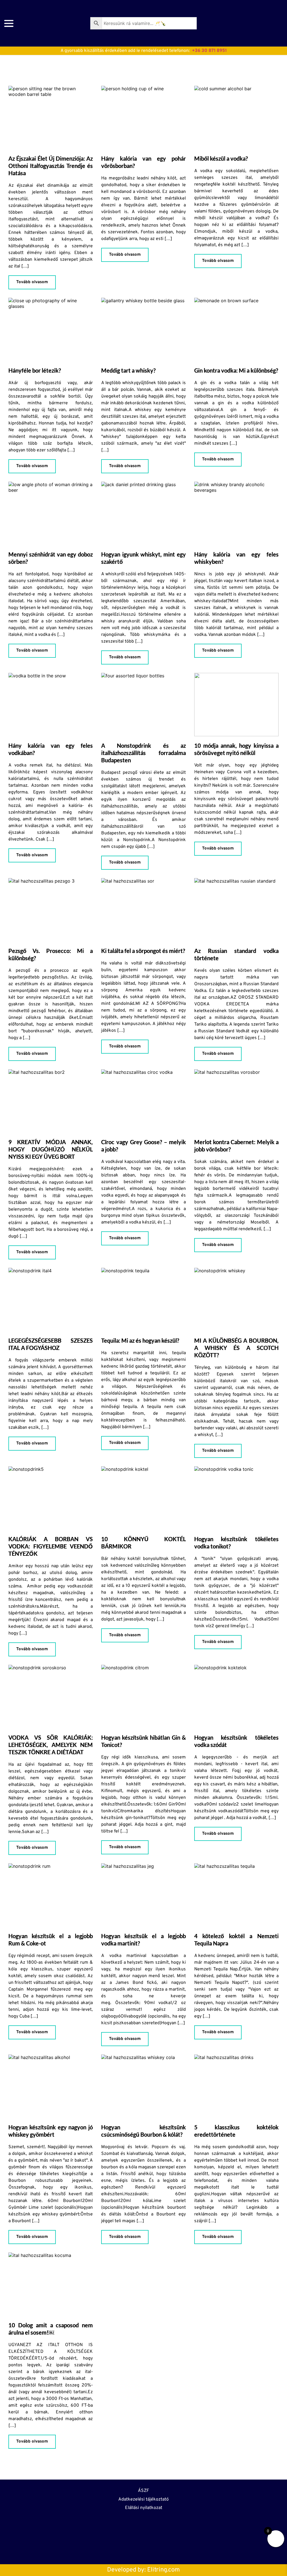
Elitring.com (164, 2570)
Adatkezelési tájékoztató (143, 2499)
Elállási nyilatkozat (144, 2508)
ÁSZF (143, 2491)
